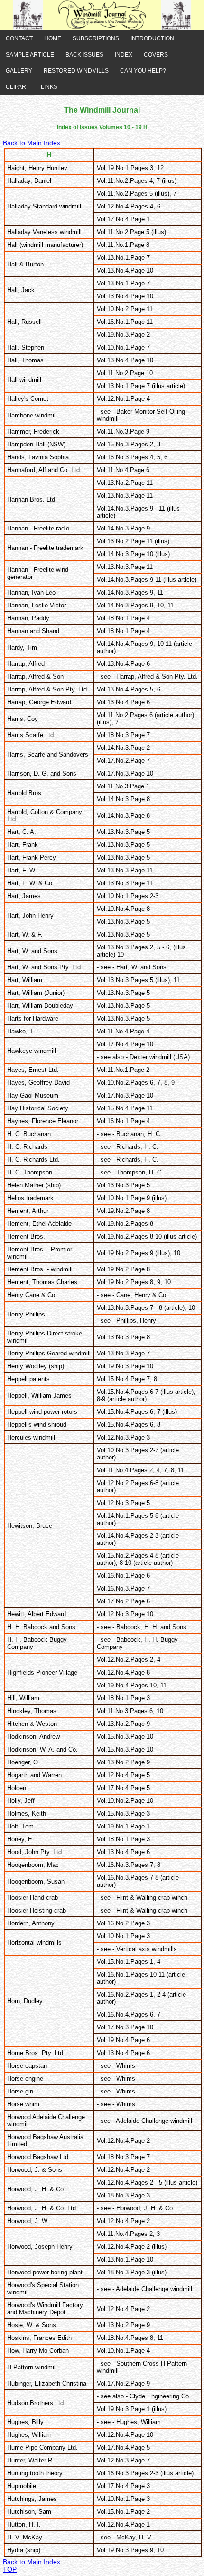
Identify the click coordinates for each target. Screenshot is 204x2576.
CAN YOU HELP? (143, 71)
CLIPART (18, 87)
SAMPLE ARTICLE (30, 55)
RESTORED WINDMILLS (76, 71)
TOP (10, 2569)
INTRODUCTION (152, 38)
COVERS (156, 55)
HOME (53, 38)
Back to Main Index (32, 143)
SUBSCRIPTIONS (96, 38)
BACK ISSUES (84, 55)
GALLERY (19, 71)
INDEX (124, 55)
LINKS (49, 87)
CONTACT (19, 38)
